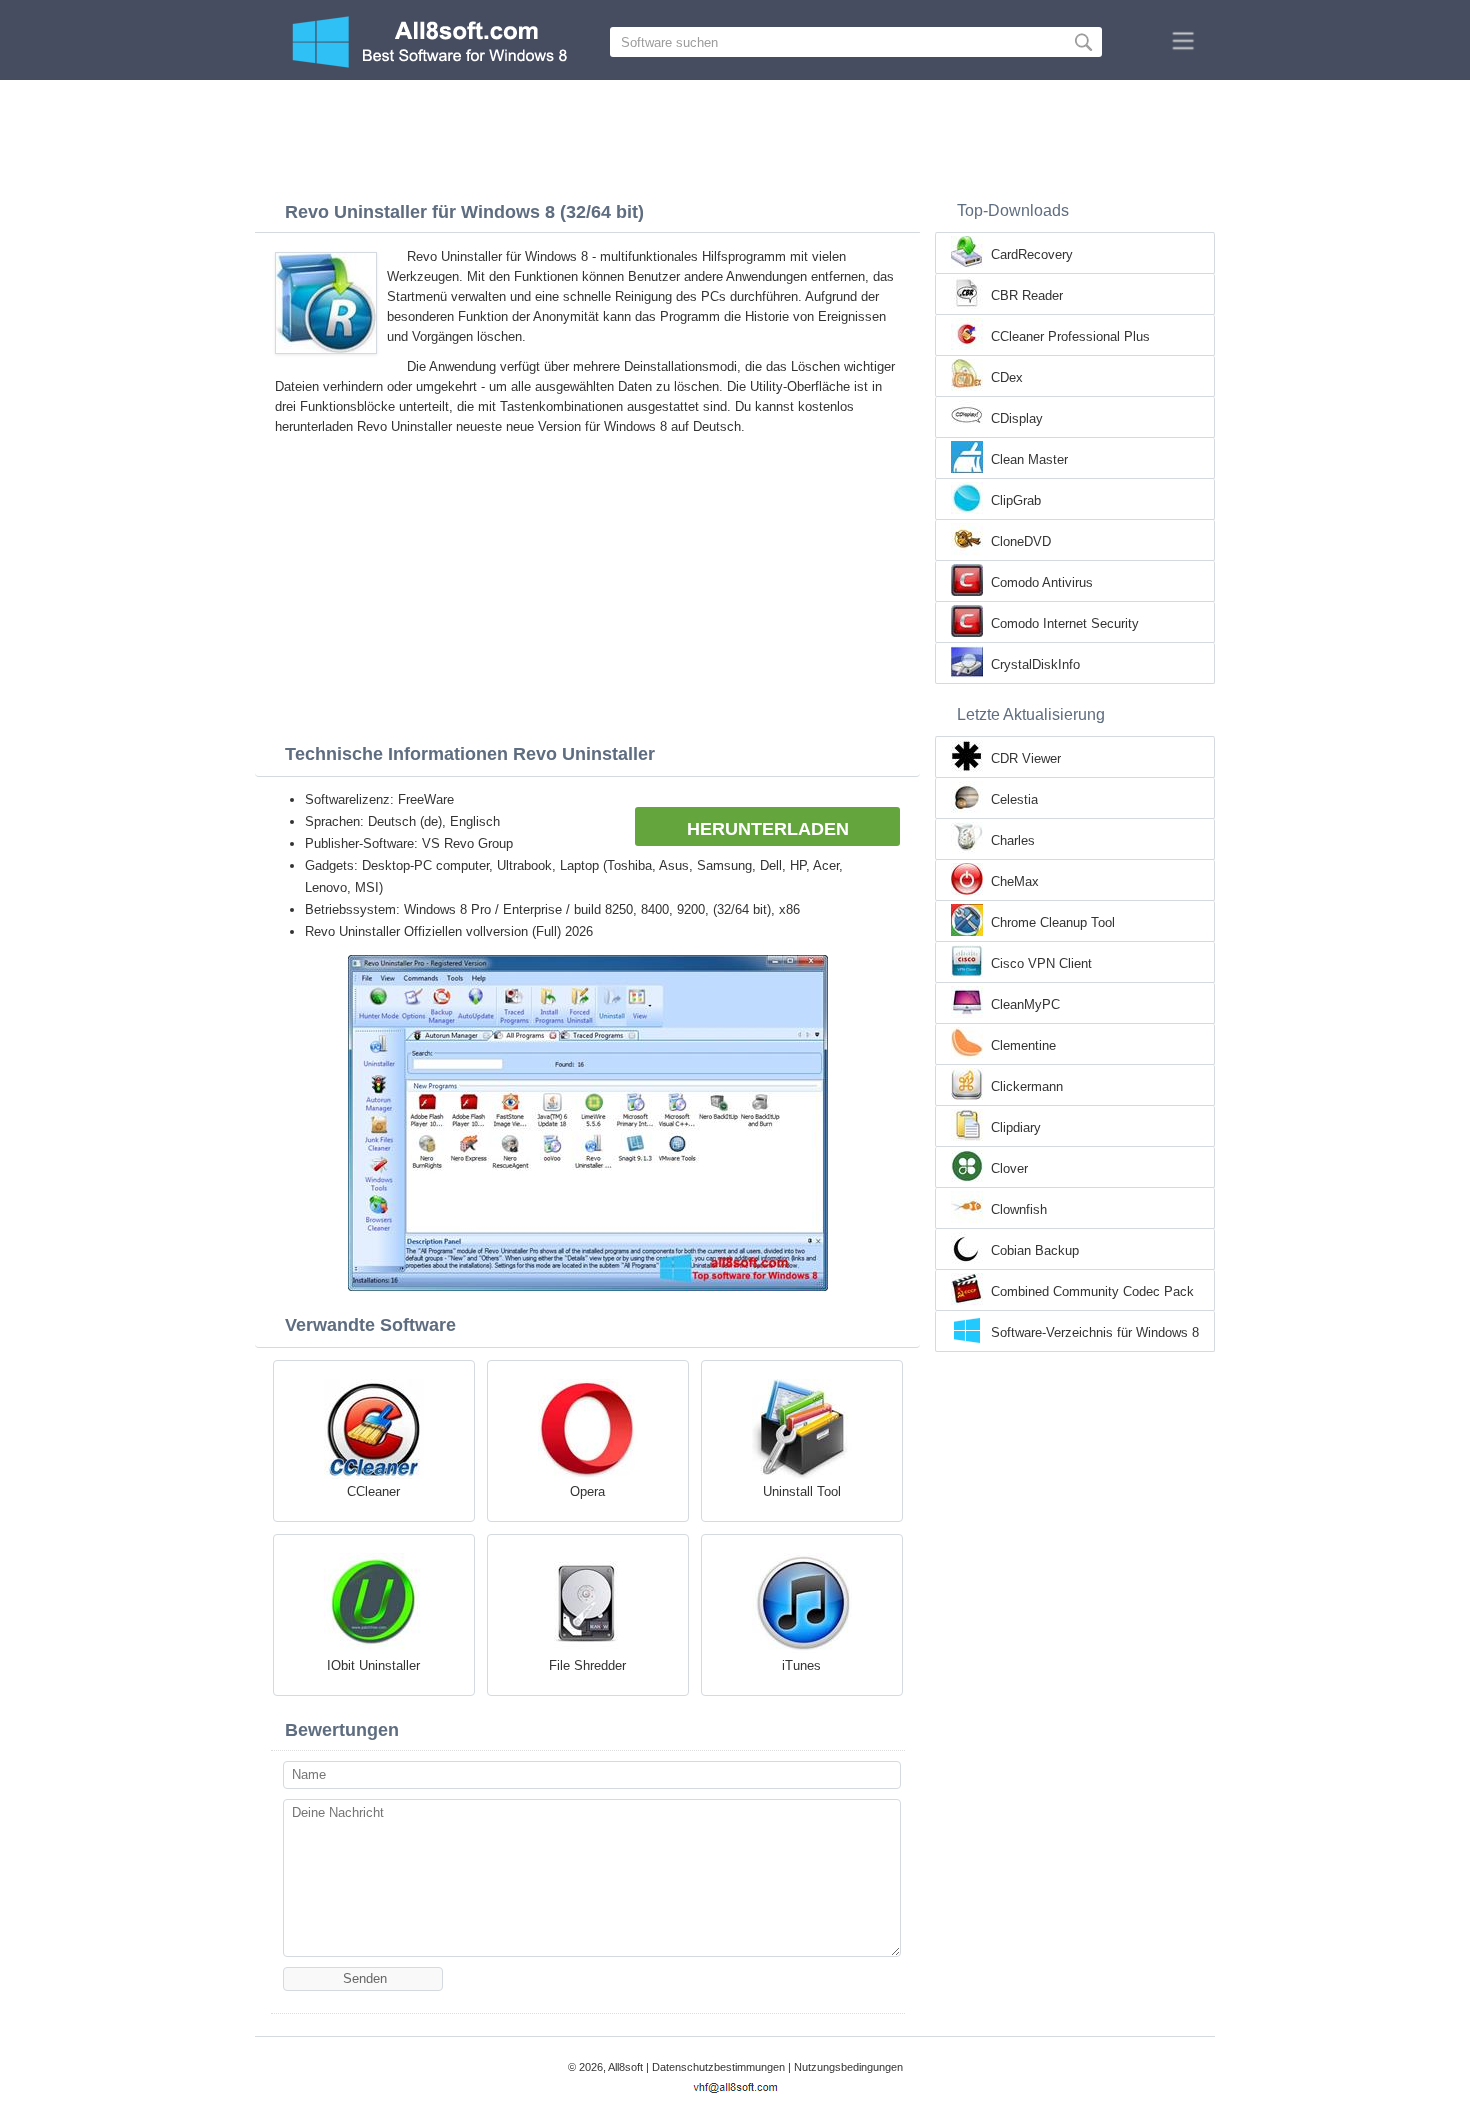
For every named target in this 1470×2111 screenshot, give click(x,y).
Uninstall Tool (802, 1491)
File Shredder (587, 1665)
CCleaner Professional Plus (1070, 336)
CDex (1007, 377)
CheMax (1015, 881)
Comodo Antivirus (1042, 582)
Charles (1013, 840)
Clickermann (1027, 1086)
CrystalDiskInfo (1035, 664)
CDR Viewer (1026, 758)
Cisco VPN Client (1041, 963)
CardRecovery (1032, 254)
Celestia (1014, 799)
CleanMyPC (1025, 1004)
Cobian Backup (1035, 1250)
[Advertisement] (735, 135)
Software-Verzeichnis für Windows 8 (1095, 1332)
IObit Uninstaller (373, 1665)
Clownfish (1019, 1209)
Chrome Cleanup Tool (1053, 922)
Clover (1009, 1168)
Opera (587, 1491)
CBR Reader (1027, 295)
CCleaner (373, 1491)
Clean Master (1029, 459)
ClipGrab (1016, 500)
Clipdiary (1016, 1127)
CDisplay (1017, 418)
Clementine (1023, 1045)
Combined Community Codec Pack (1092, 1291)
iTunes (801, 1665)
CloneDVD (1021, 541)
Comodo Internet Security (1065, 623)
